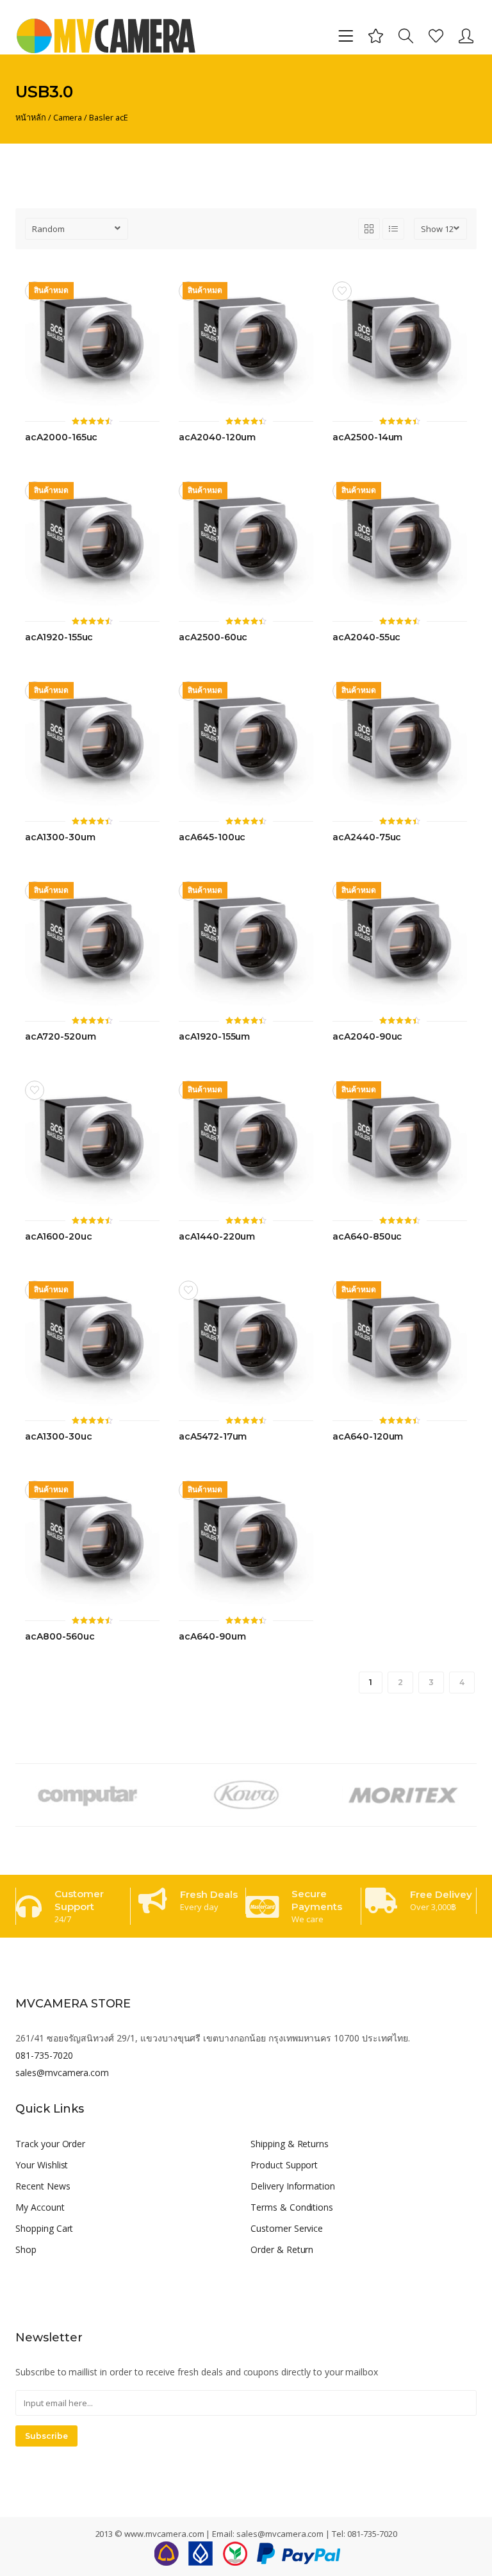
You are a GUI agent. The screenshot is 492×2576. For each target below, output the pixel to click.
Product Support (284, 2165)
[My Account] (466, 36)
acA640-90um (212, 1637)
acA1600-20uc (58, 1237)
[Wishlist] (436, 36)
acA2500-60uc (213, 637)
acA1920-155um (214, 1037)
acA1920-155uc (59, 637)
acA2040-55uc (366, 637)
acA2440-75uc (367, 837)
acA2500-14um (367, 437)
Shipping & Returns (290, 2144)
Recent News (43, 2186)
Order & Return (282, 2249)
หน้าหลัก (31, 117)
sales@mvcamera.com (62, 2073)
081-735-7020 (44, 2055)
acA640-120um (368, 1437)
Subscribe (46, 2436)
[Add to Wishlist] (342, 291)
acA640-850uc (367, 1237)
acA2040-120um (217, 437)
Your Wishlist (42, 2165)
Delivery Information (293, 2186)
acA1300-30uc (58, 1437)
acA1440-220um (217, 1237)
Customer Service (287, 2228)
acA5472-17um (213, 1437)
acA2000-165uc (61, 437)
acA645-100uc (212, 837)
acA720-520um (60, 1037)
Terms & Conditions (292, 2207)
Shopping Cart (44, 2228)
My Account (40, 2207)
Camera (68, 117)
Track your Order (50, 2144)
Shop (26, 2249)
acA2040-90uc (367, 1037)
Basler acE (109, 117)
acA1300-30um (60, 837)
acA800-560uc (60, 1637)
